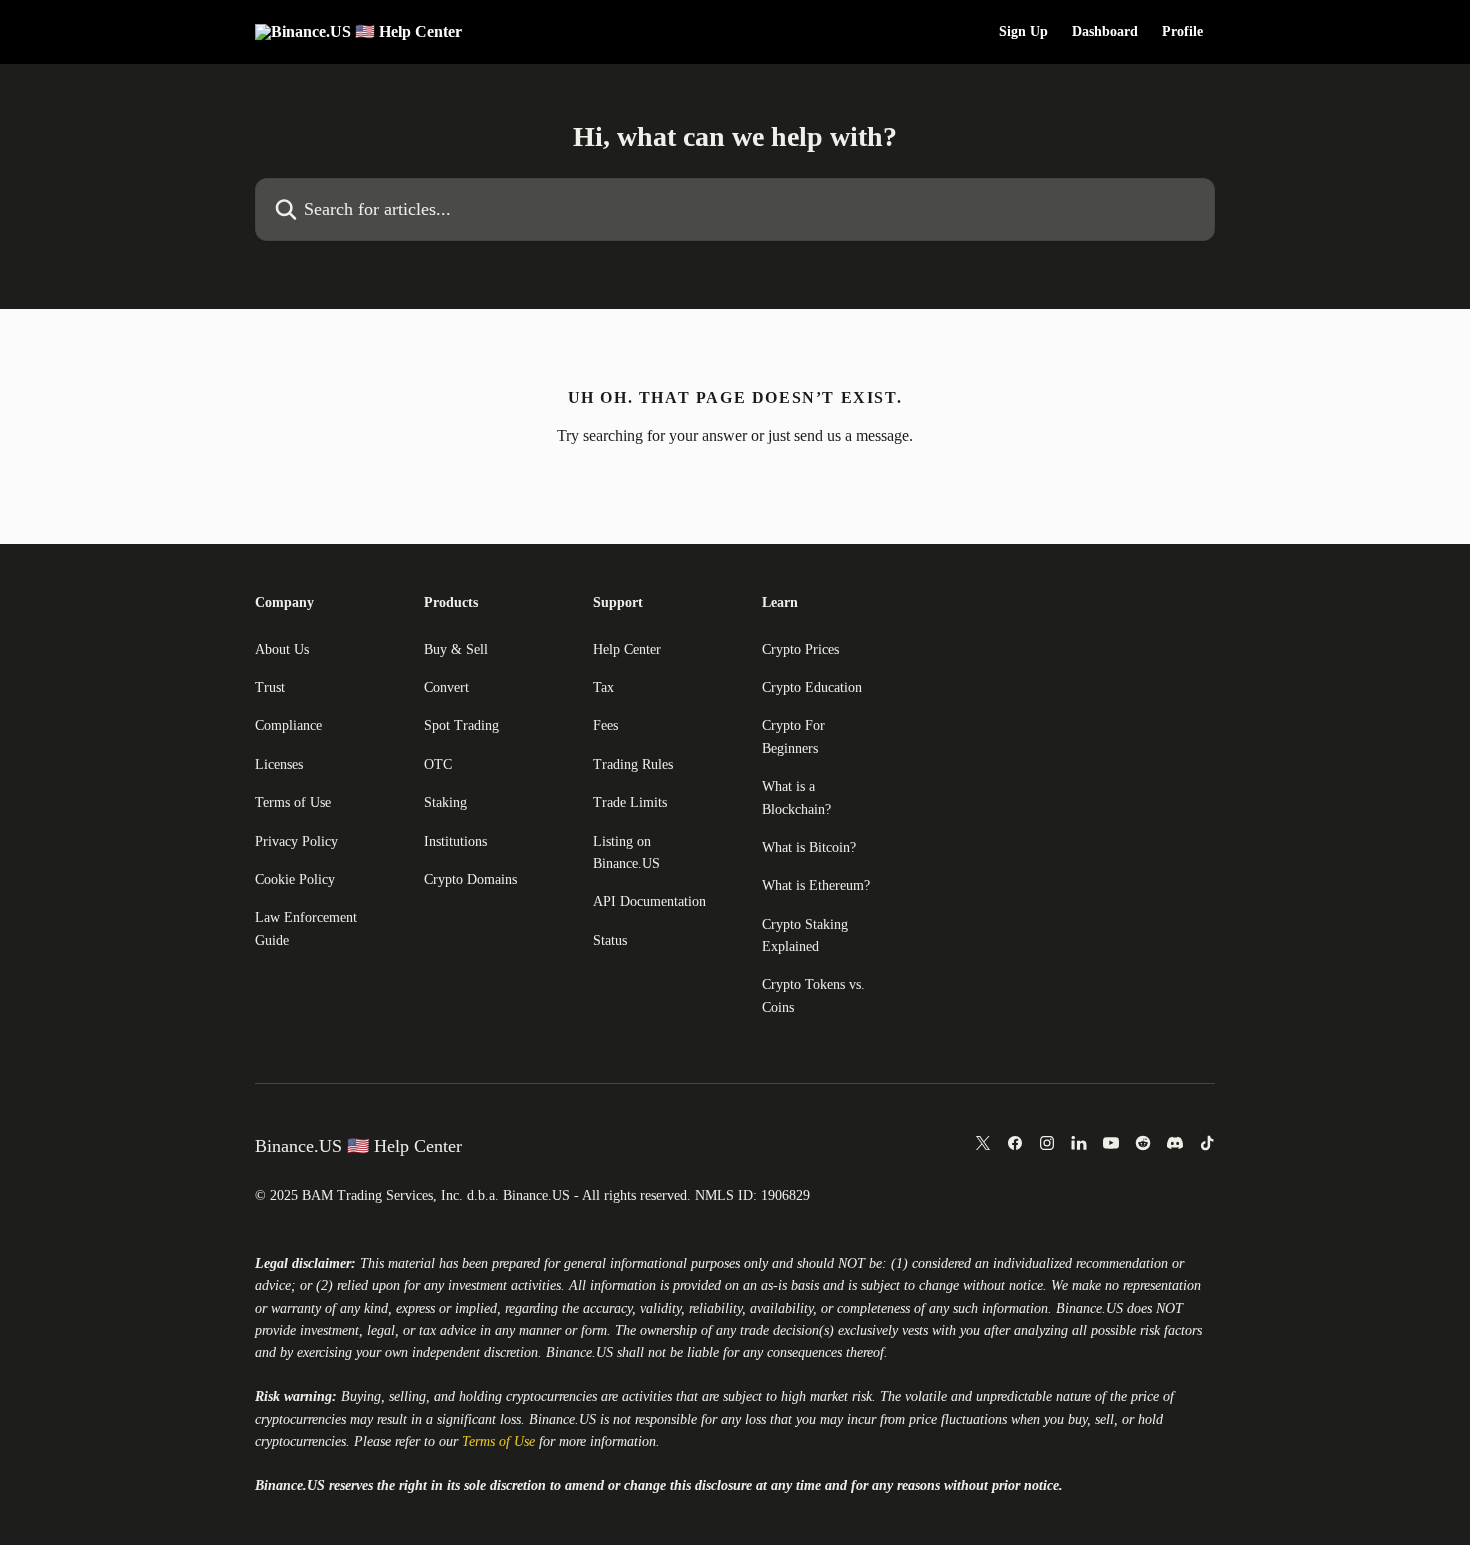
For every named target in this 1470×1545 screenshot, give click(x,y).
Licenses (279, 764)
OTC (438, 764)
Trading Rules (633, 764)
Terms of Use (293, 802)
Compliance (288, 725)
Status (610, 940)
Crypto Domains (470, 879)
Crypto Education (812, 687)
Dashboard (1105, 32)
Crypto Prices (800, 649)
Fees (605, 725)
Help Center (627, 649)
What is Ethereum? (816, 885)
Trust (270, 687)
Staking (445, 802)
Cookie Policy (295, 879)
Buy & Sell (456, 649)
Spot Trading (461, 725)
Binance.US (1089, 1308)
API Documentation (649, 901)
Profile (1182, 32)
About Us (282, 649)
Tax (603, 687)
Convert (446, 687)
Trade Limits (630, 802)
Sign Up (1023, 32)
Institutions (455, 841)
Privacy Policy (296, 841)
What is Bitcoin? (809, 847)
